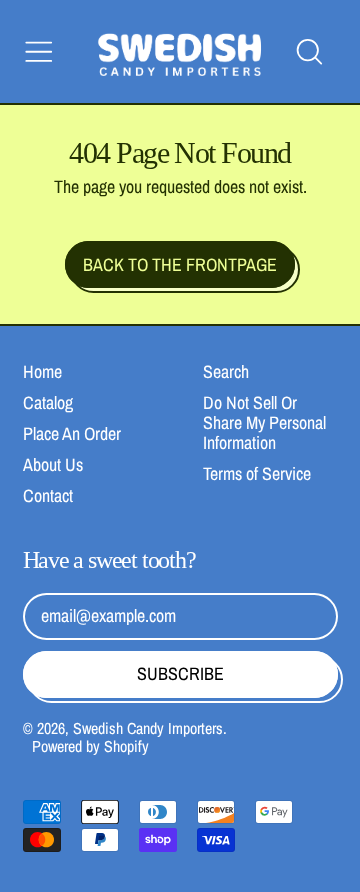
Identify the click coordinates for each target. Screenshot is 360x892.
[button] (309, 52)
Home (42, 371)
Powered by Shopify (90, 746)
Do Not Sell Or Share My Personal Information (264, 422)
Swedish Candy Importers (148, 728)
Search (226, 371)
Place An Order (72, 433)
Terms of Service (257, 473)
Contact (48, 495)
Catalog (48, 402)
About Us (53, 464)
